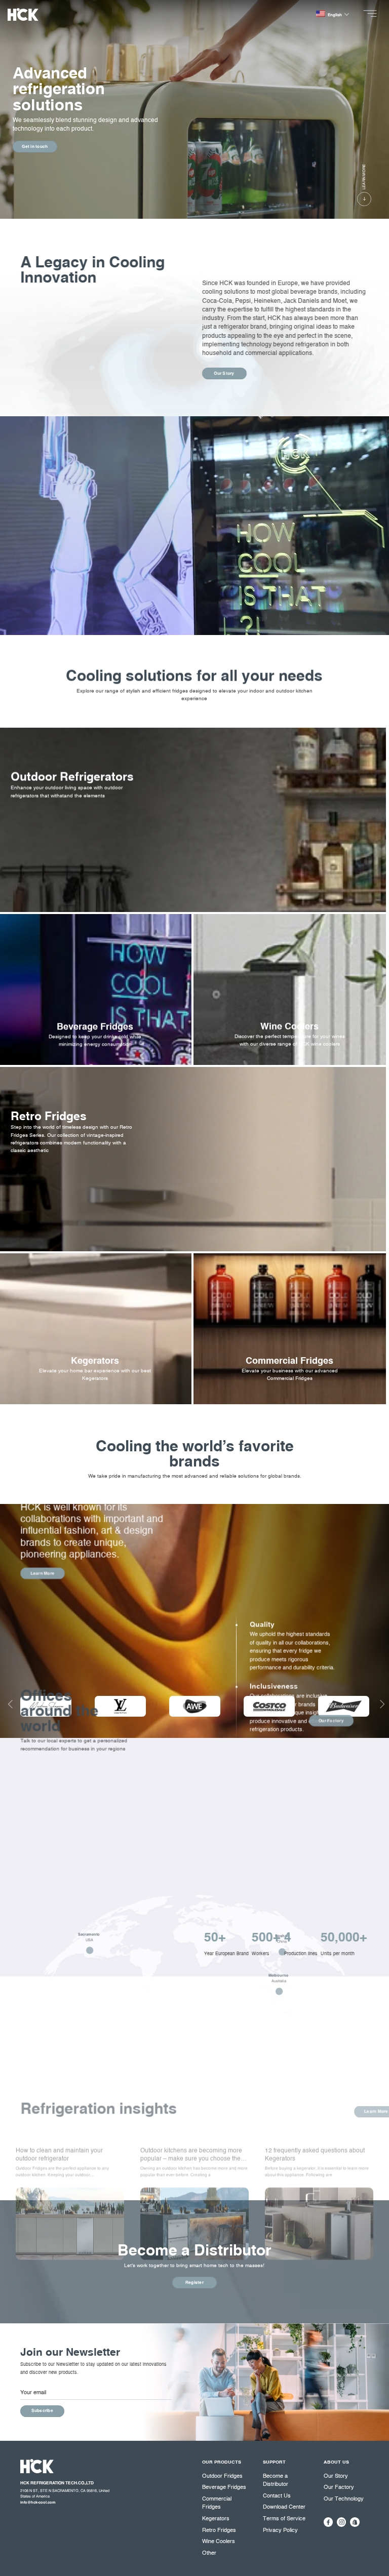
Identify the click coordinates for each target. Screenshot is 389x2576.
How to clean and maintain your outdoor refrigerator (59, 2155)
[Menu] (372, 13)
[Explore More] (95, 1051)
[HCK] (37, 14)
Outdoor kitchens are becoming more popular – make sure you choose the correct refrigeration (191, 2155)
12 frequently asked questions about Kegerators (315, 2155)
